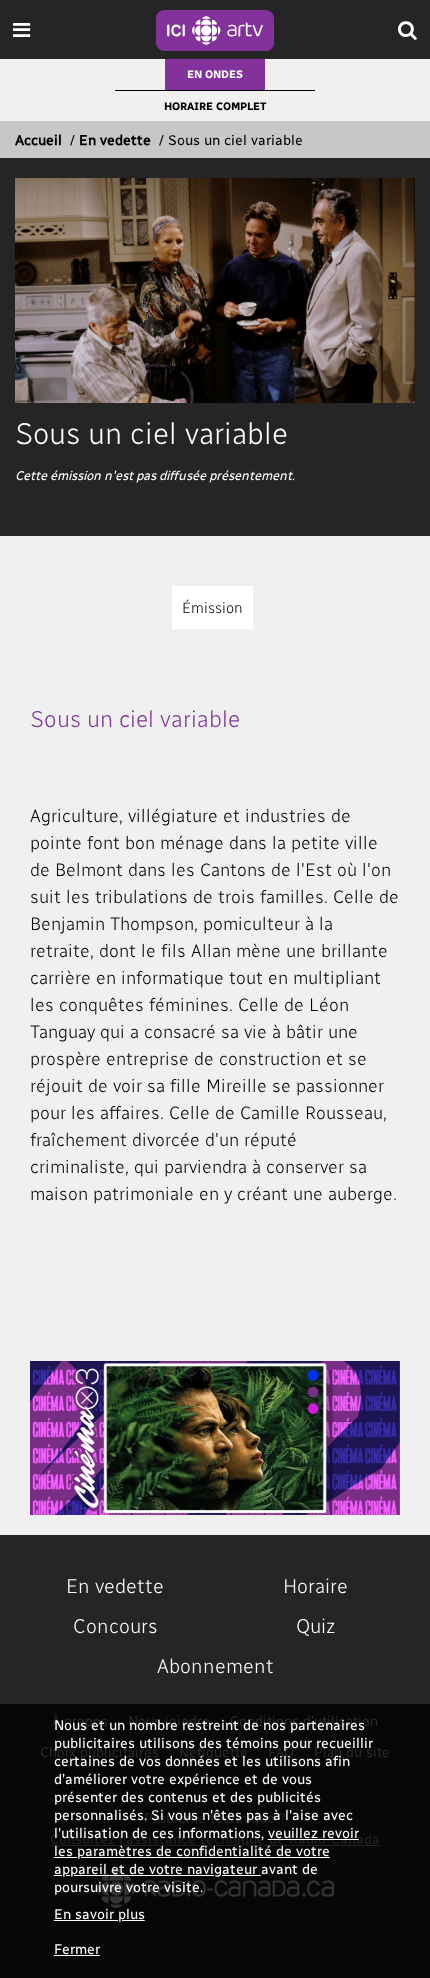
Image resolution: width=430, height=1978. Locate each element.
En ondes (215, 73)
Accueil (38, 139)
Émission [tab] (212, 607)
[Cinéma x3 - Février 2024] (215, 1438)
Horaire (315, 1585)
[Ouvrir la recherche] (407, 29)
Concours (115, 1625)
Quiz (315, 1625)
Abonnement (215, 1665)
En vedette (115, 139)
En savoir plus (99, 1913)
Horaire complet (215, 105)
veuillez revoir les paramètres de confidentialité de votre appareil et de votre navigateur (206, 1850)
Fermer (77, 1948)
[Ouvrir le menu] (21, 29)
